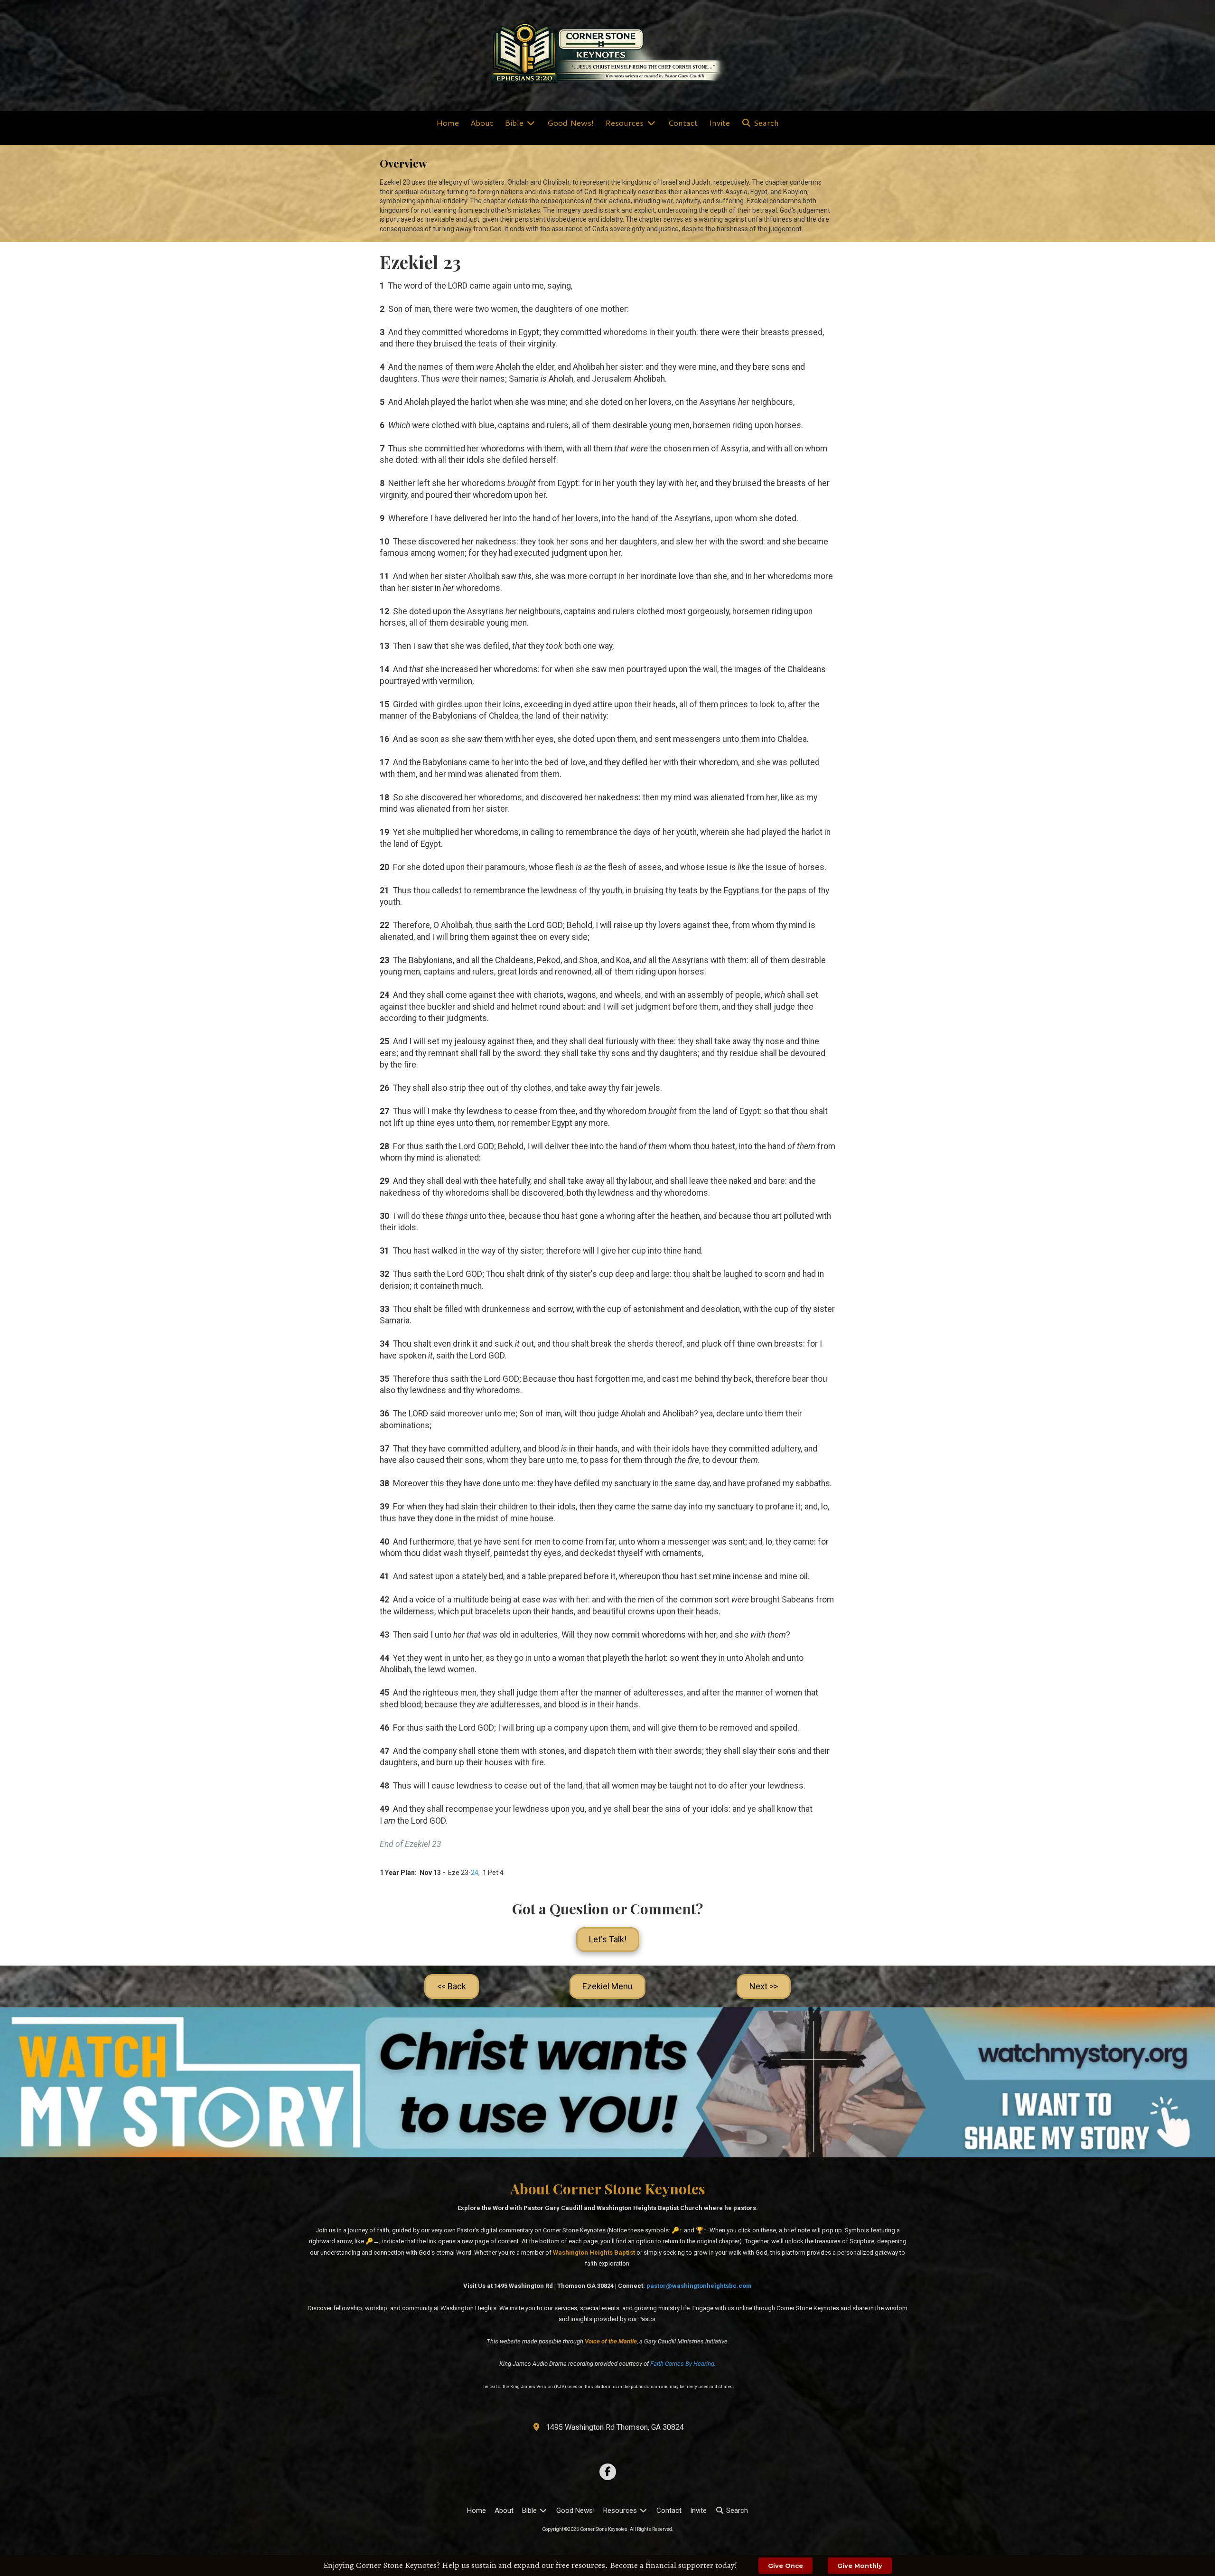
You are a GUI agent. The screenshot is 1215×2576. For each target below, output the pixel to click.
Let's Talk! (608, 1939)
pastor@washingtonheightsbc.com (699, 2286)
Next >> (764, 1986)
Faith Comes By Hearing (682, 2364)
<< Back (452, 1986)
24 (475, 1873)
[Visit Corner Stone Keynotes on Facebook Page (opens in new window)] (608, 2472)
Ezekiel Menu (607, 1986)
